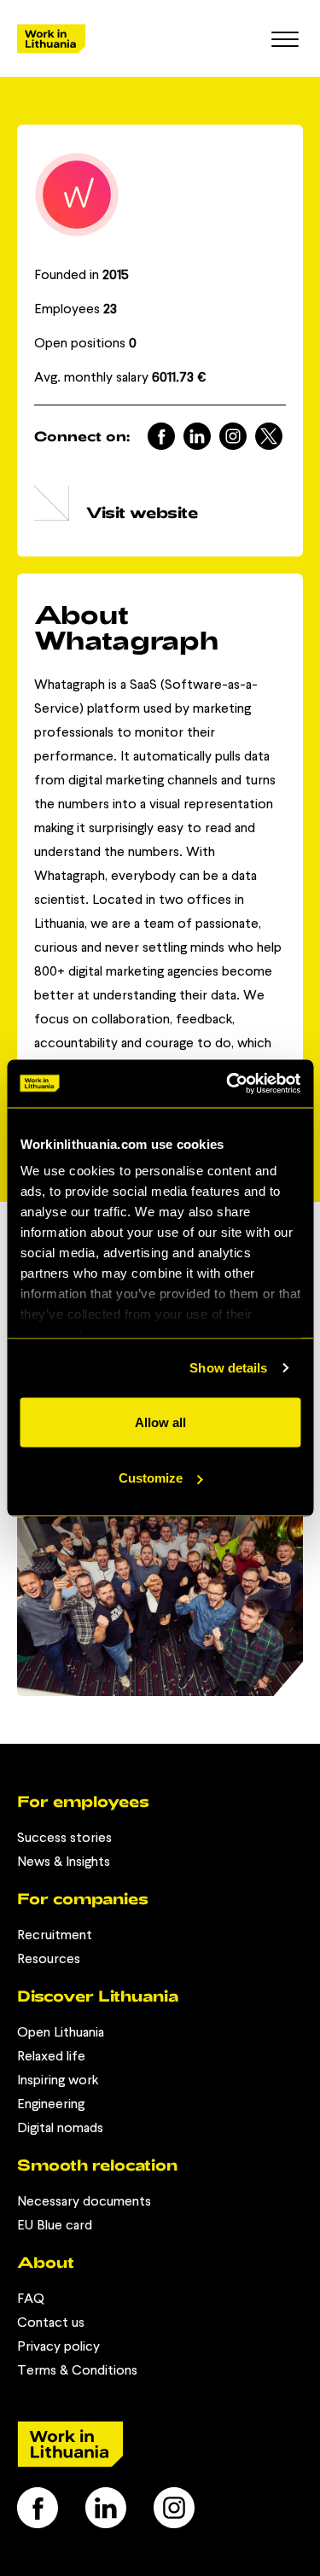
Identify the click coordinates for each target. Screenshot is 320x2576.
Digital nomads (60, 2127)
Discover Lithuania (98, 1996)
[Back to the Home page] (51, 39)
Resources (49, 1958)
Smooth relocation (97, 2165)
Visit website (142, 512)
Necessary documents (84, 2201)
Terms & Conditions (77, 2370)
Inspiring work (58, 2080)
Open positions (85, 343)
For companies (83, 1898)
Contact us (51, 2322)
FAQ (31, 2298)
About (46, 2262)
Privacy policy (58, 2346)
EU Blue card (55, 2225)
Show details (228, 1368)
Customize (151, 1478)
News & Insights (64, 1861)
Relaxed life (51, 2056)
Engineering (51, 2104)
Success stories (64, 1837)
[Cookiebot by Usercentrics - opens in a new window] (228, 1084)
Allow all (160, 1422)
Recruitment (55, 1935)
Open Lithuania (61, 2032)
